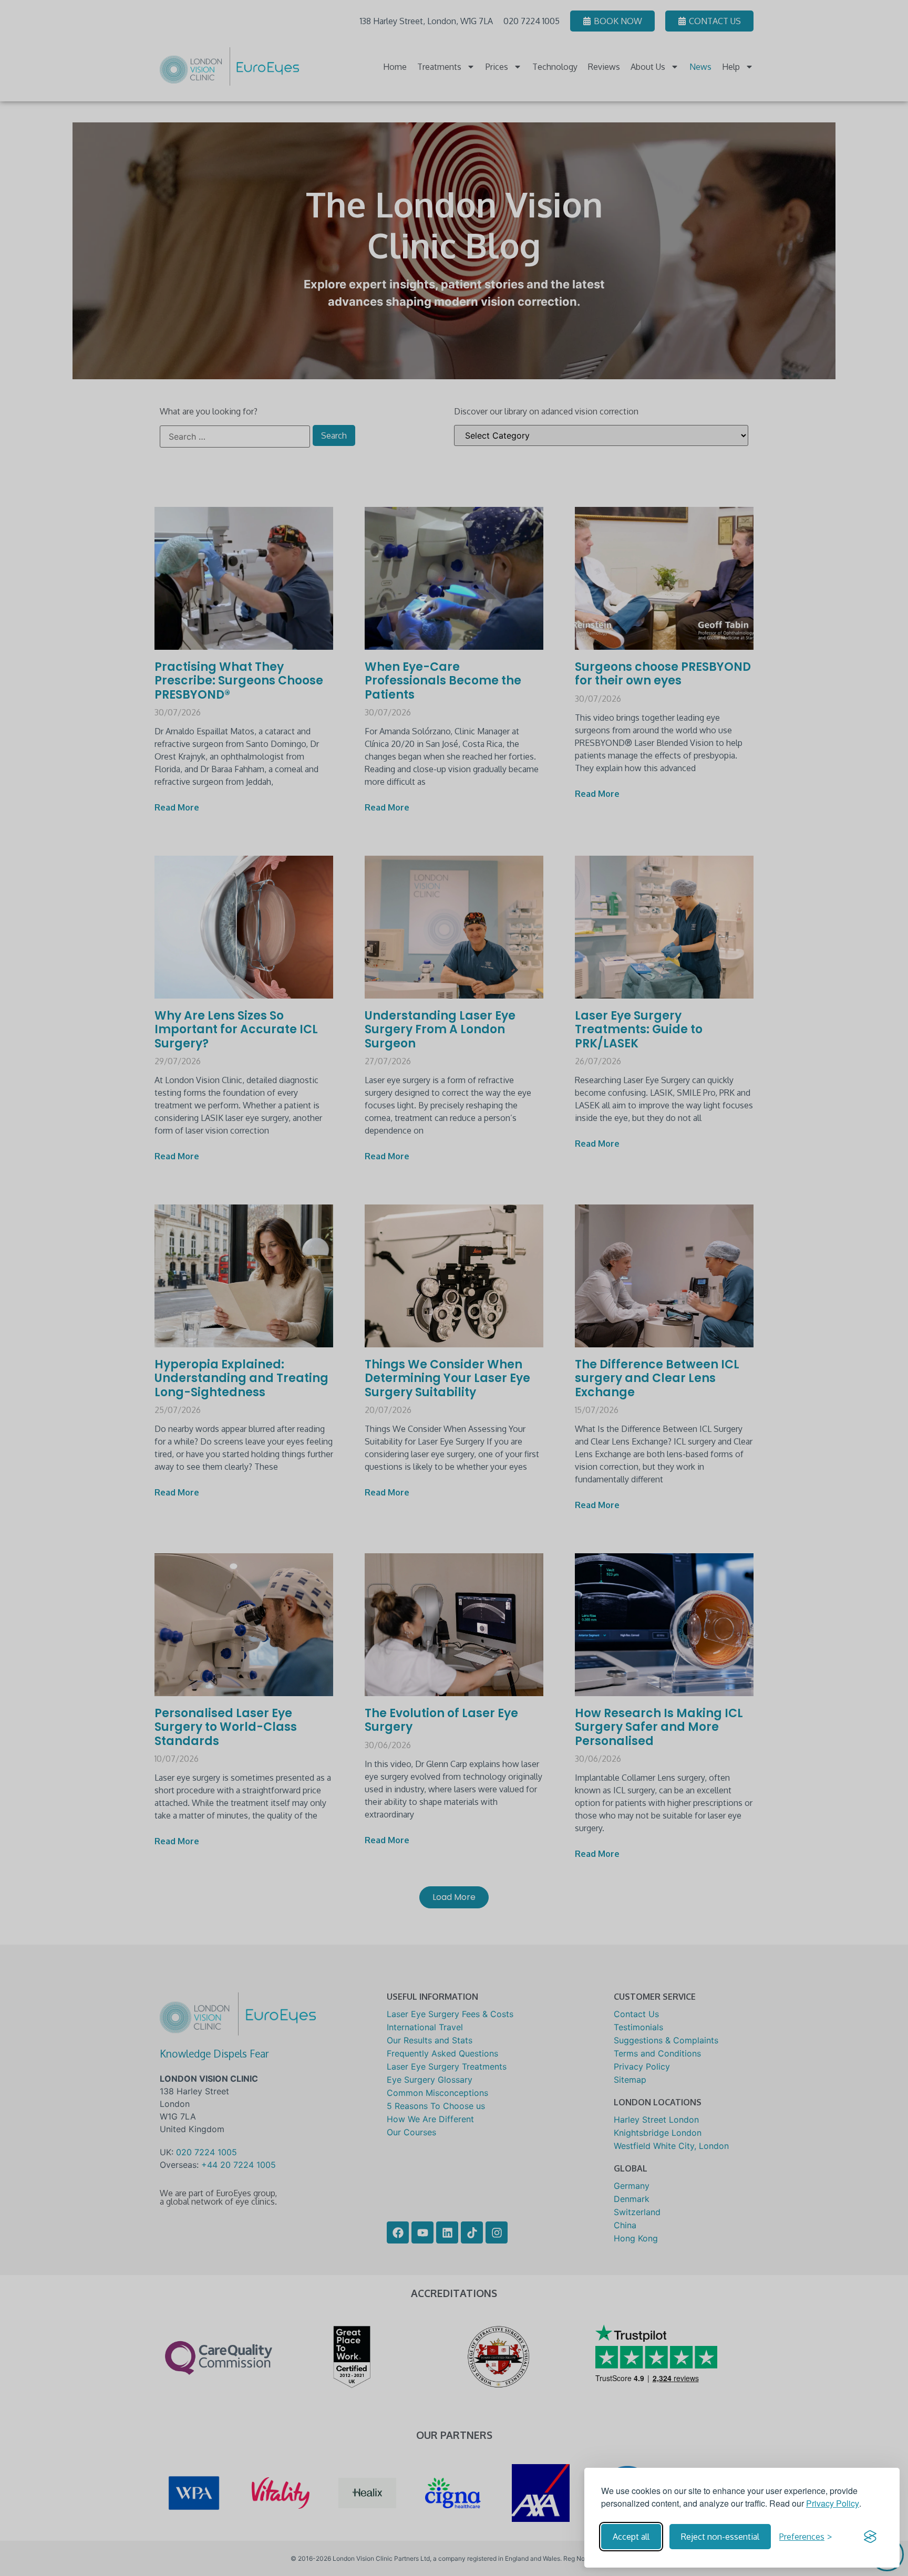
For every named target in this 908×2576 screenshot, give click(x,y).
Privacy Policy (833, 2503)
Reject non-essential (720, 2537)
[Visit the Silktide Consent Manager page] (870, 2537)
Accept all (631, 2537)
